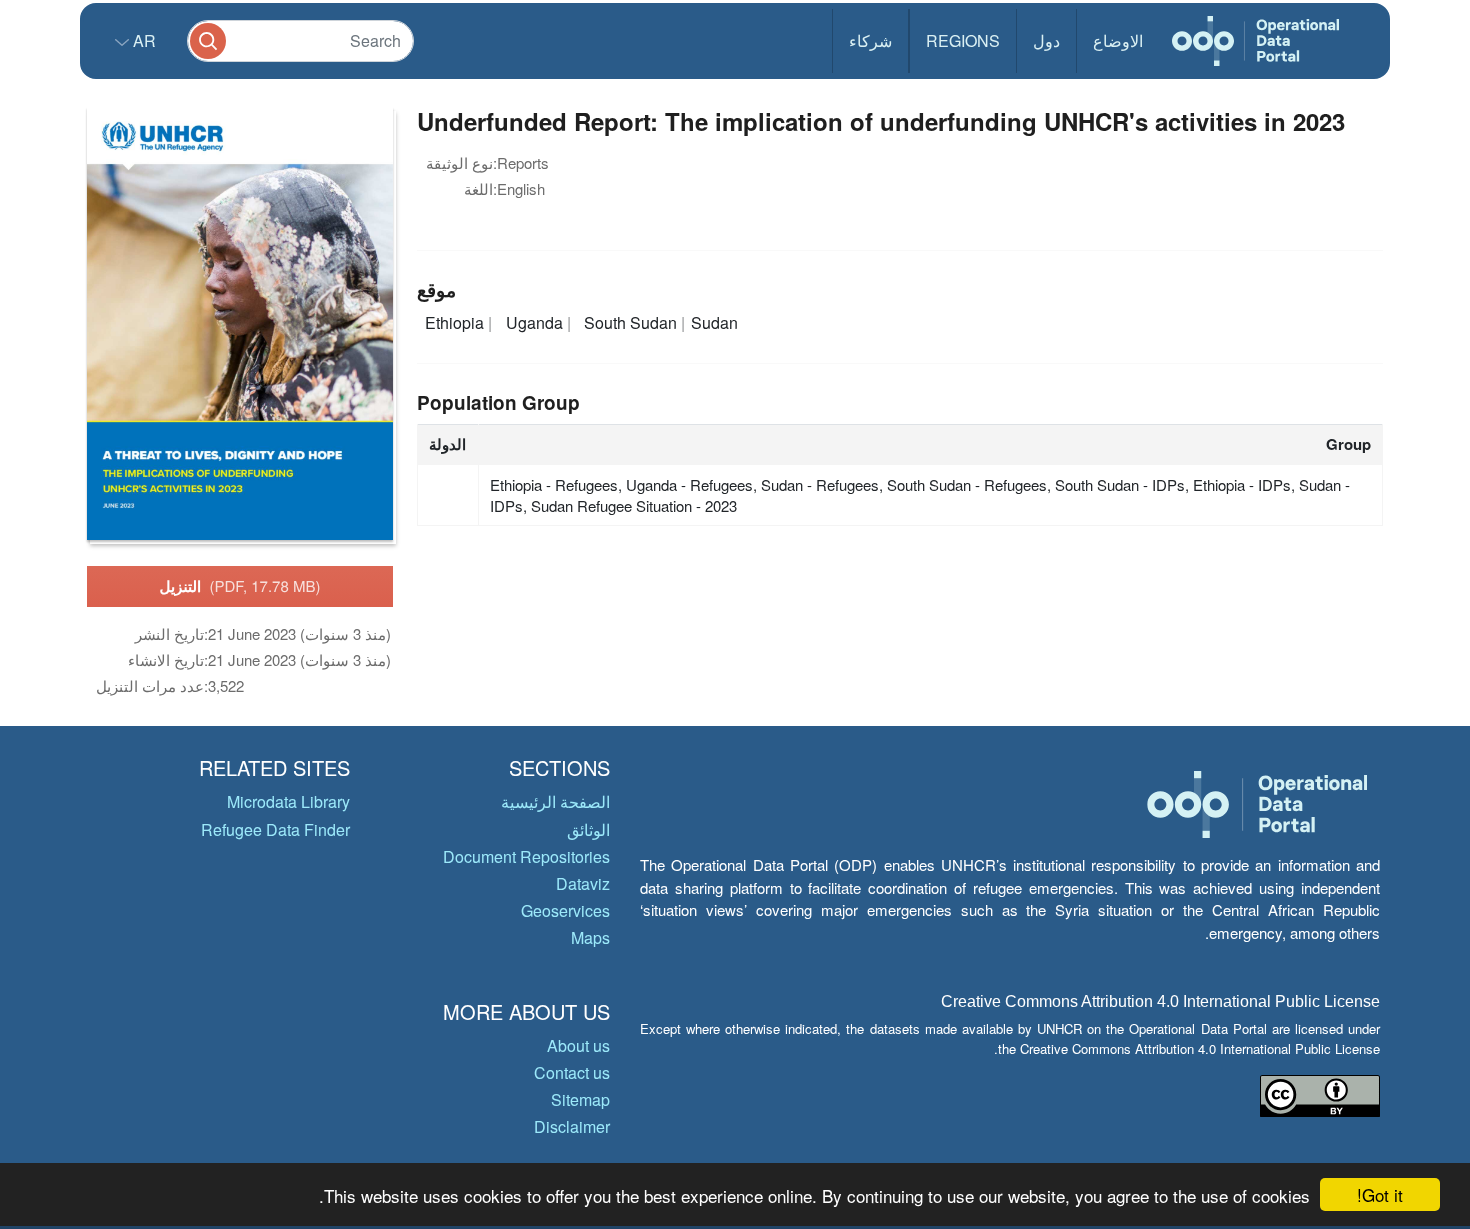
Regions (963, 40)
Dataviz (583, 883)
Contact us (572, 1072)
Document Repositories (526, 856)
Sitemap (580, 1099)
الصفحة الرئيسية (555, 801)
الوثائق (588, 829)
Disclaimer (572, 1126)
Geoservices (565, 910)
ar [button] (142, 40)
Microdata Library (288, 801)
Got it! (1380, 1194)
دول (1046, 40)
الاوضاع (1118, 40)
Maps (590, 937)
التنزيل (240, 586)
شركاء (870, 40)
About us (578, 1045)
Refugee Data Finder (275, 829)
